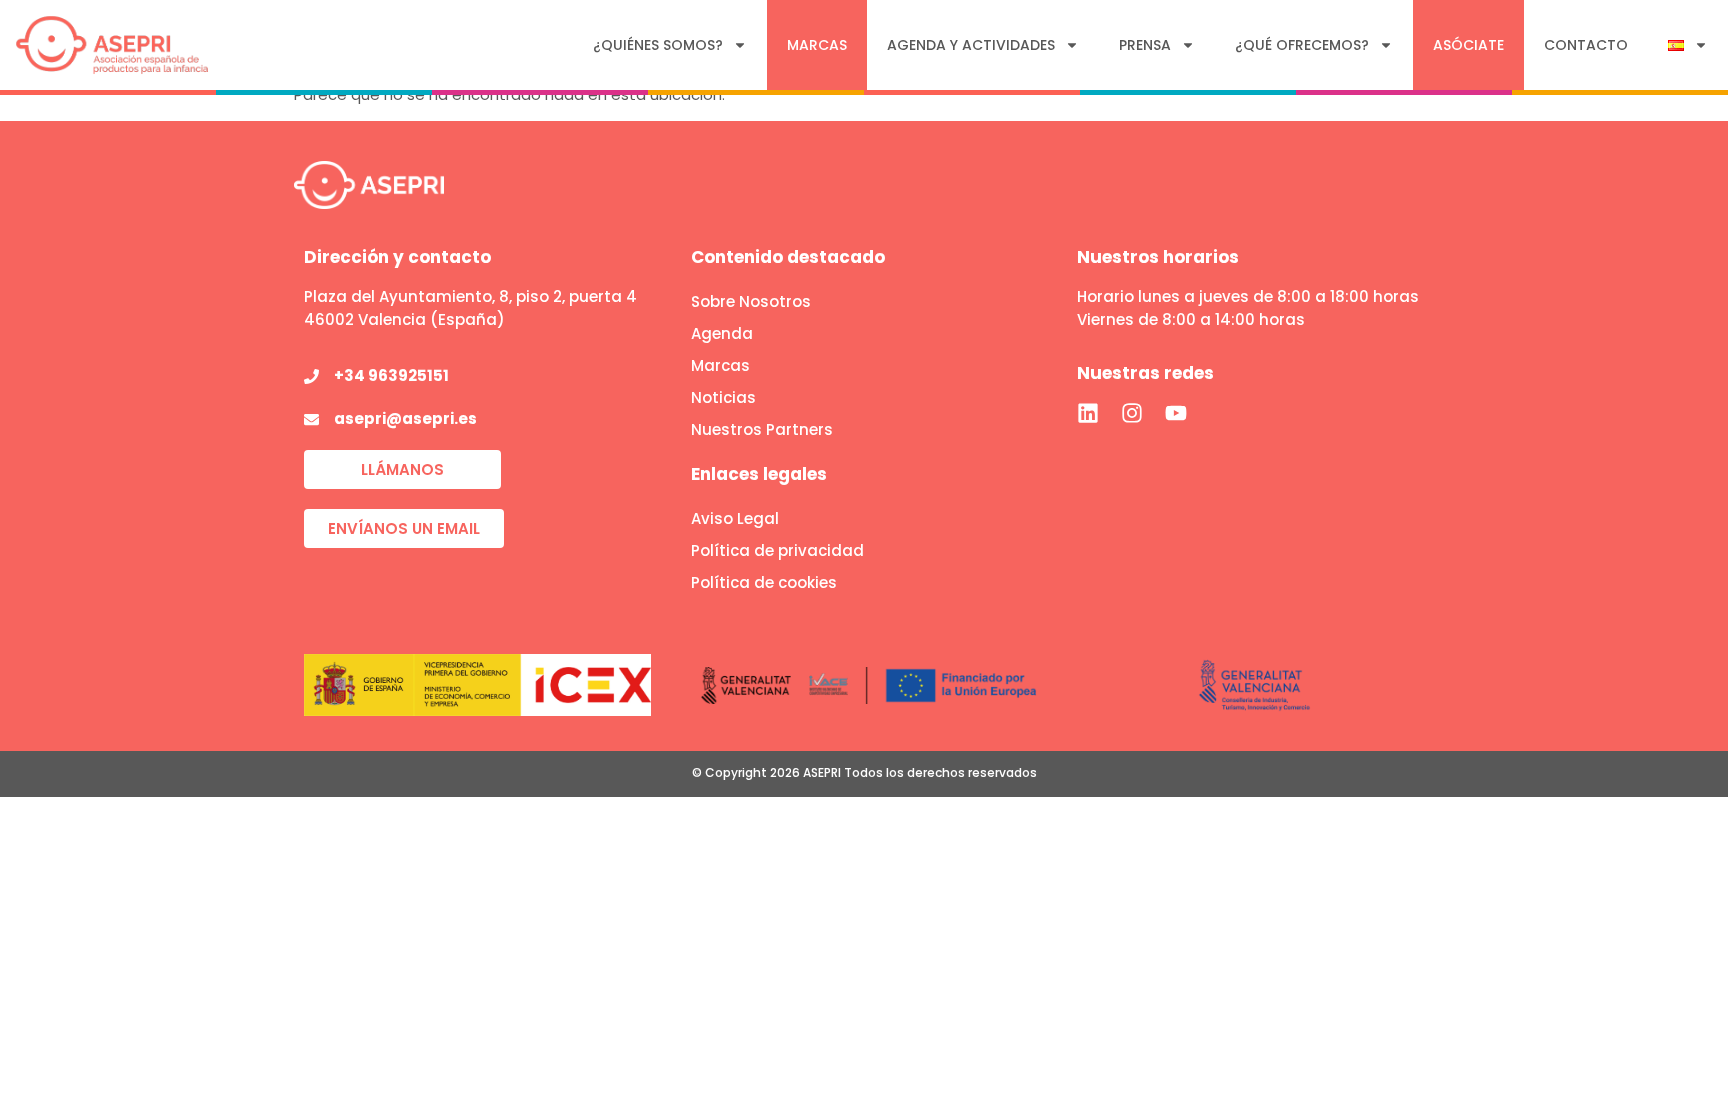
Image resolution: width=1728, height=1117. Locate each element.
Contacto (1586, 45)
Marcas (817, 45)
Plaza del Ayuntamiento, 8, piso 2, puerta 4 (470, 296)
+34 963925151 (391, 375)
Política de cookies (764, 582)
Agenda (722, 333)
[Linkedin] (1088, 413)
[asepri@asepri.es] (311, 419)
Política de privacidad (777, 550)
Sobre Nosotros (751, 301)
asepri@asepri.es (405, 418)
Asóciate (1468, 45)
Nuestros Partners (762, 429)
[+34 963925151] (311, 376)
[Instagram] (1132, 413)
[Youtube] (1176, 413)
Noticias (723, 397)
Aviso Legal (735, 518)
